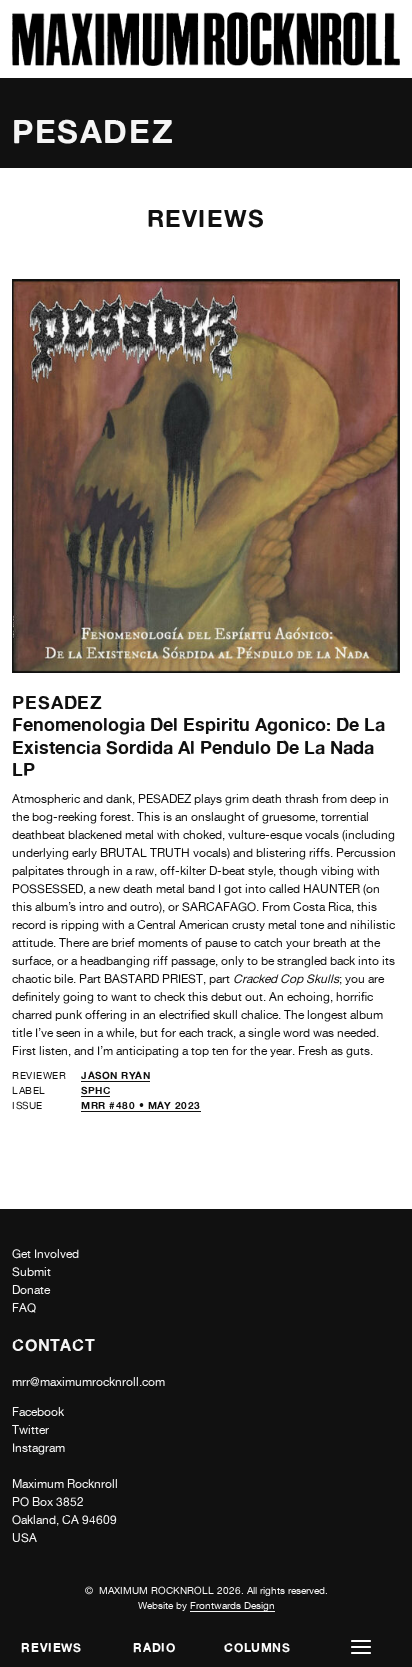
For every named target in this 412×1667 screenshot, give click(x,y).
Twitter (30, 1430)
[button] (360, 1647)
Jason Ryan (115, 1075)
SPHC (95, 1090)
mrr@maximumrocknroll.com (88, 1382)
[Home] (206, 60)
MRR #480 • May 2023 (141, 1105)
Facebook (38, 1412)
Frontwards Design (232, 1605)
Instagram (38, 1448)
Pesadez (57, 702)
